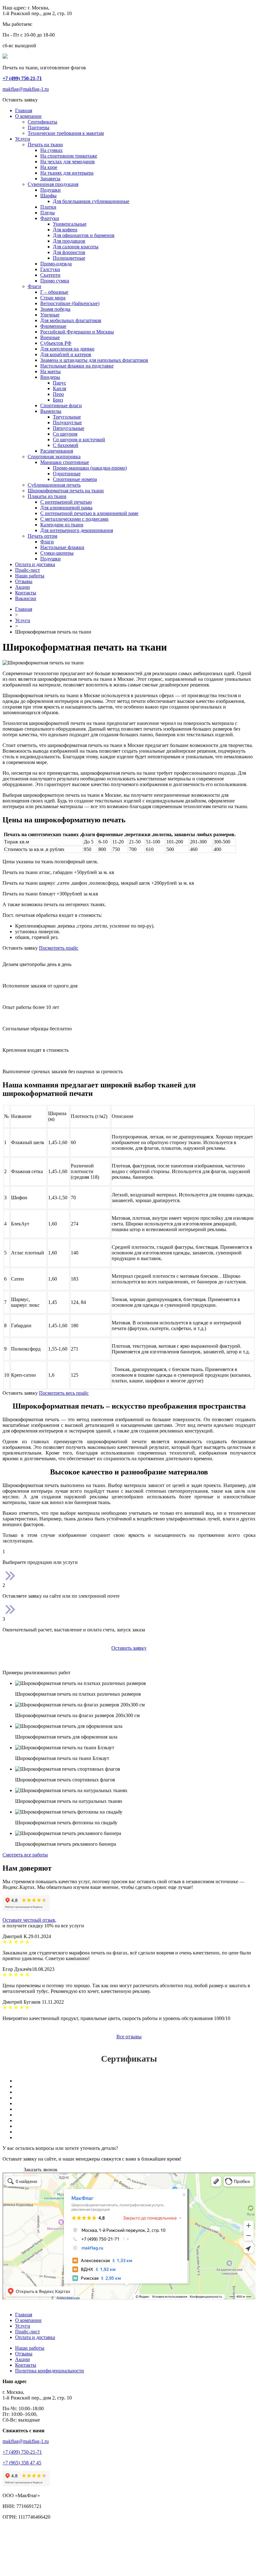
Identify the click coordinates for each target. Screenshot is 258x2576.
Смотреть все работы (25, 1855)
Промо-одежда (56, 264)
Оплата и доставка (35, 564)
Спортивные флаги (61, 405)
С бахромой (66, 445)
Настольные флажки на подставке (77, 366)
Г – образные (54, 292)
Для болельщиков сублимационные (91, 201)
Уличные (50, 315)
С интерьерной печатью (66, 502)
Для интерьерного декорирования (77, 530)
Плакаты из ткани (47, 496)
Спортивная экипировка (54, 457)
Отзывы (24, 581)
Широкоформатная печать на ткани (66, 491)
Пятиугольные (69, 428)
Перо (58, 394)
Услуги (23, 139)
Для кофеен (65, 230)
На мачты (50, 371)
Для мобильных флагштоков (71, 320)
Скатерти (50, 275)
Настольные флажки (62, 547)
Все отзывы (129, 2037)
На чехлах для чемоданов (67, 162)
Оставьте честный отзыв (29, 1920)
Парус (59, 383)
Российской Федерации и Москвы (77, 332)
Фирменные (53, 326)
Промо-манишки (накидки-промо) (90, 468)
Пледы (48, 213)
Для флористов (69, 252)
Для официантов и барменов (84, 235)
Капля (59, 388)
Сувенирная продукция (53, 184)
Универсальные (70, 224)
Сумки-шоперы (57, 553)
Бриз (58, 400)
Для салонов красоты (76, 247)
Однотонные (67, 474)
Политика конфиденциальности (50, 2371)
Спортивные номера (75, 479)
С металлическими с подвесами (74, 519)
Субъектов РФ (56, 343)
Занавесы (50, 179)
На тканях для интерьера (67, 173)
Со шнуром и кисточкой (79, 440)
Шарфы (48, 196)
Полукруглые (67, 423)
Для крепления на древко (67, 349)
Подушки (50, 190)
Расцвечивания (57, 451)
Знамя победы (55, 309)
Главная (24, 110)
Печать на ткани (45, 145)
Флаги (34, 286)
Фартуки (50, 218)
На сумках (51, 150)
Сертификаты (42, 122)
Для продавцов (69, 241)
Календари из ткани (62, 525)
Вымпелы (51, 411)
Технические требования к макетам (66, 133)
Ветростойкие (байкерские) (70, 303)
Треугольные (67, 417)
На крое (49, 167)
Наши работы (30, 576)
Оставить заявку (129, 1648)
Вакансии (26, 598)
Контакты (26, 593)
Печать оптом (42, 536)
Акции (22, 587)
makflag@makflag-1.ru (26, 89)
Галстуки (50, 269)
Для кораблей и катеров (66, 354)
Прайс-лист (28, 570)
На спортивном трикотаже (69, 156)
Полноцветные (69, 258)
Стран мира (53, 298)
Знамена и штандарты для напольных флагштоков (94, 360)
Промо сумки (55, 281)
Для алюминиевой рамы (66, 508)
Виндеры (50, 377)
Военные (50, 337)
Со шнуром (65, 434)
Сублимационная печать (54, 485)
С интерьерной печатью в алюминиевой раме (89, 513)
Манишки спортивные (65, 462)
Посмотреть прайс (59, 948)
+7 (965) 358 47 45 (22, 2463)
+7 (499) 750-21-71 (22, 2452)
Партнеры (39, 127)
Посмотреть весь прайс (64, 1393)
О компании (28, 116)
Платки (48, 207)
